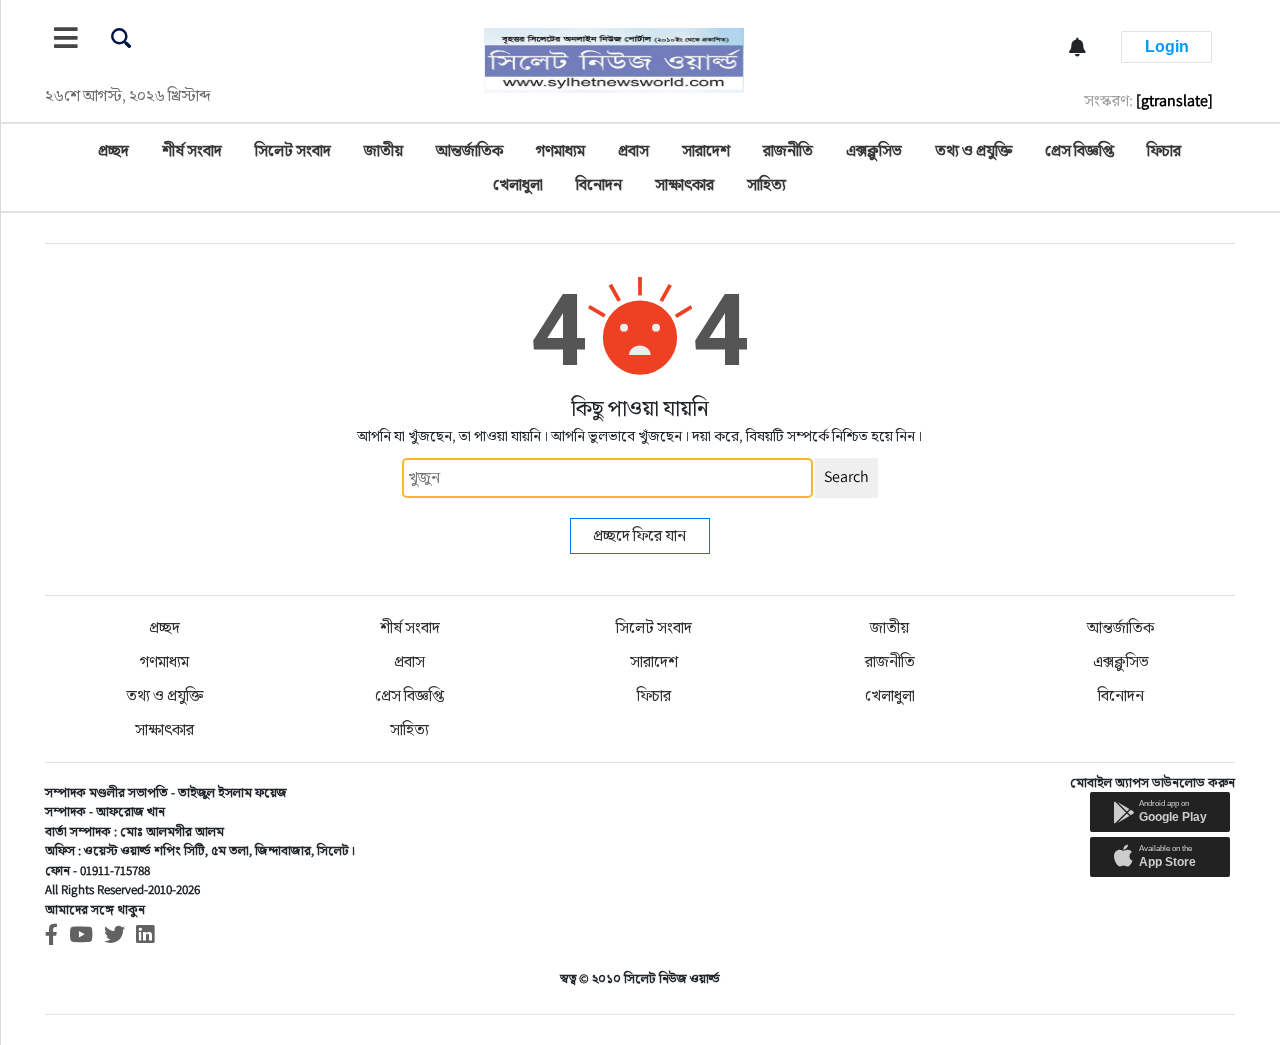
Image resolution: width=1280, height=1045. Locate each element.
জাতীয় (383, 150)
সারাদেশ (706, 150)
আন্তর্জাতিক (469, 150)
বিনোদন (599, 184)
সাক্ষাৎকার (684, 184)
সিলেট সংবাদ (293, 150)
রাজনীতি (788, 150)
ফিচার (1164, 150)
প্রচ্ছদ (113, 150)
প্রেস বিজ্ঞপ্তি (1079, 150)
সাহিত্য (766, 184)
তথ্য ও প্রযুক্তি (973, 150)
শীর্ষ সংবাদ (192, 150)
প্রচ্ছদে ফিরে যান (639, 535)
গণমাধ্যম (560, 150)
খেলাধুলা (518, 184)
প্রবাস (633, 150)
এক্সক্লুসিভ (874, 150)
